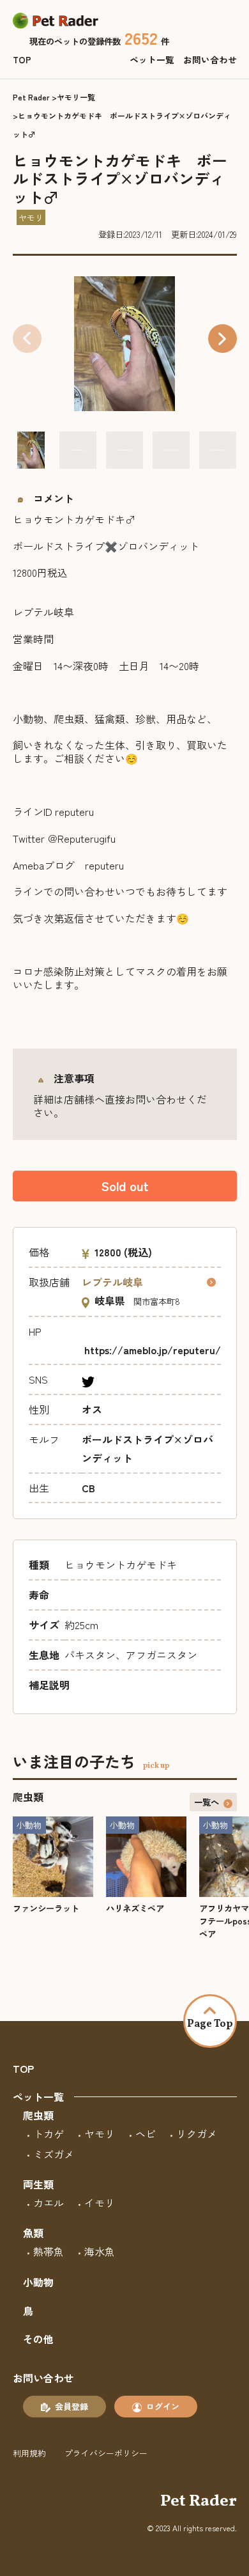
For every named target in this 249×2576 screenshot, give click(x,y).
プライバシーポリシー (106, 2453)
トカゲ (49, 2134)
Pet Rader (31, 97)
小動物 (38, 2282)
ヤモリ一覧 (76, 97)
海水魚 (100, 2251)
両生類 (38, 2184)
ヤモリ (100, 2134)
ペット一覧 (152, 59)
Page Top (210, 2024)
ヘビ (146, 2134)
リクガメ (197, 2134)
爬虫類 (38, 2115)
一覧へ (207, 1802)
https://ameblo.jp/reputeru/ (153, 1350)
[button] (223, 339)
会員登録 (72, 2406)
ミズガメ (54, 2154)
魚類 (33, 2233)
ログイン (163, 2406)
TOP (22, 59)
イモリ (100, 2203)
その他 (38, 2339)
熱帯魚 (49, 2251)
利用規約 (29, 2453)
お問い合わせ (210, 59)
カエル (49, 2203)
